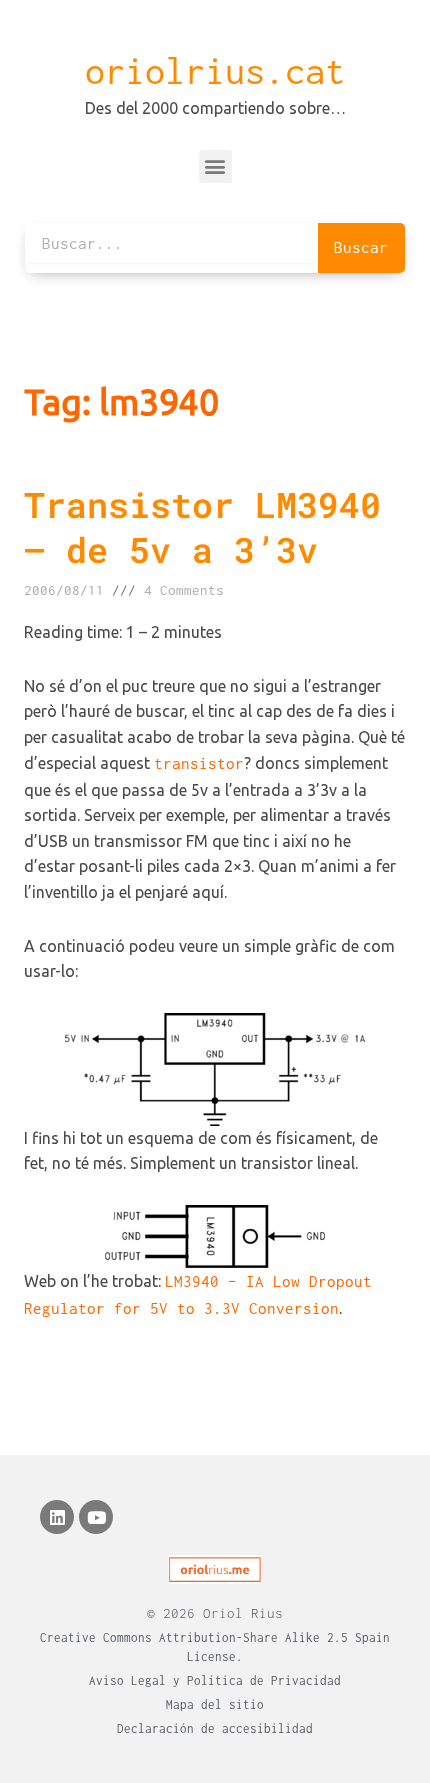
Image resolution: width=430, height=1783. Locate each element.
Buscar (361, 247)
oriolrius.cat (215, 71)
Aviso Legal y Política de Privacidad (215, 1680)
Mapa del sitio (215, 1704)
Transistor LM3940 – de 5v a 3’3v (202, 527)
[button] (215, 166)
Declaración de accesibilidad (215, 1728)
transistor (199, 763)
